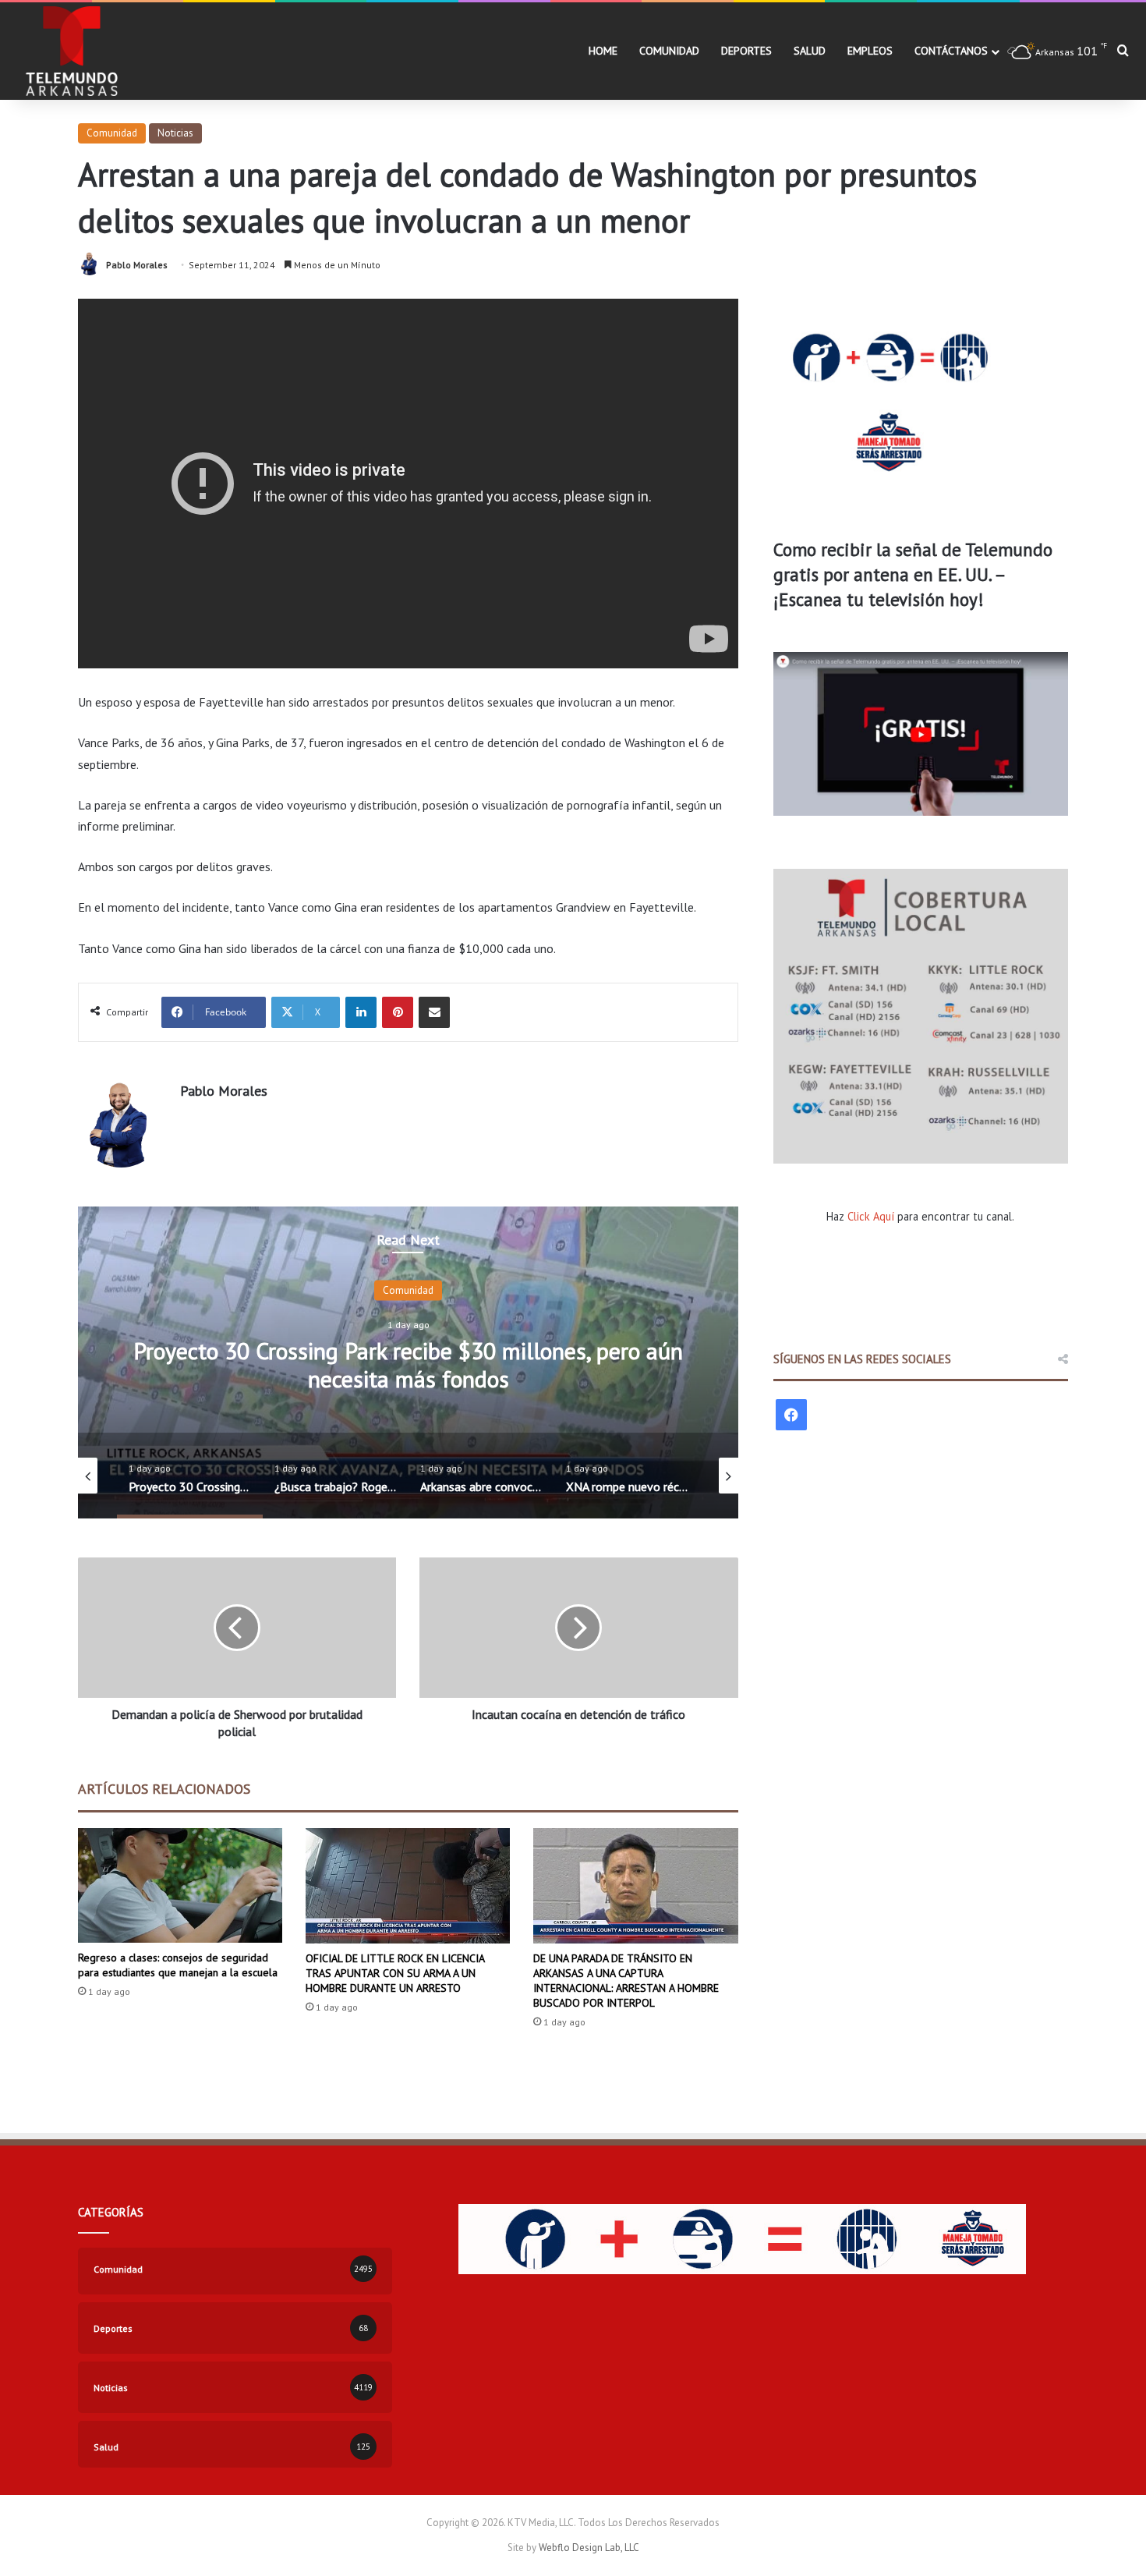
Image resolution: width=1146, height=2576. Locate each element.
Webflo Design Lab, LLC (589, 2548)
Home (603, 51)
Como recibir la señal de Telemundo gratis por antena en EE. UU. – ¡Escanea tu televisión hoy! (913, 574)
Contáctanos (951, 51)
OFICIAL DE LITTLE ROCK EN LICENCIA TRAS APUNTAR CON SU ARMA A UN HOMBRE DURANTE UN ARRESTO (395, 1973)
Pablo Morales (137, 265)
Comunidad (669, 51)
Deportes (746, 51)
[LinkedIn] (361, 1012)
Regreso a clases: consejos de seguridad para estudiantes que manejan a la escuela (178, 1965)
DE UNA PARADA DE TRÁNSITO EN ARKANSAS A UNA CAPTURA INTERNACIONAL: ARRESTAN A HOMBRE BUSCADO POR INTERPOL (626, 1981)
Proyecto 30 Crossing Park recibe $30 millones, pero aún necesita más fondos (408, 1364)
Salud (810, 51)
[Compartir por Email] (434, 1012)
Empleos (870, 51)
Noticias (175, 133)
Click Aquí (871, 1216)
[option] (408, 1362)
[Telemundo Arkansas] (71, 51)
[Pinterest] (398, 1012)
